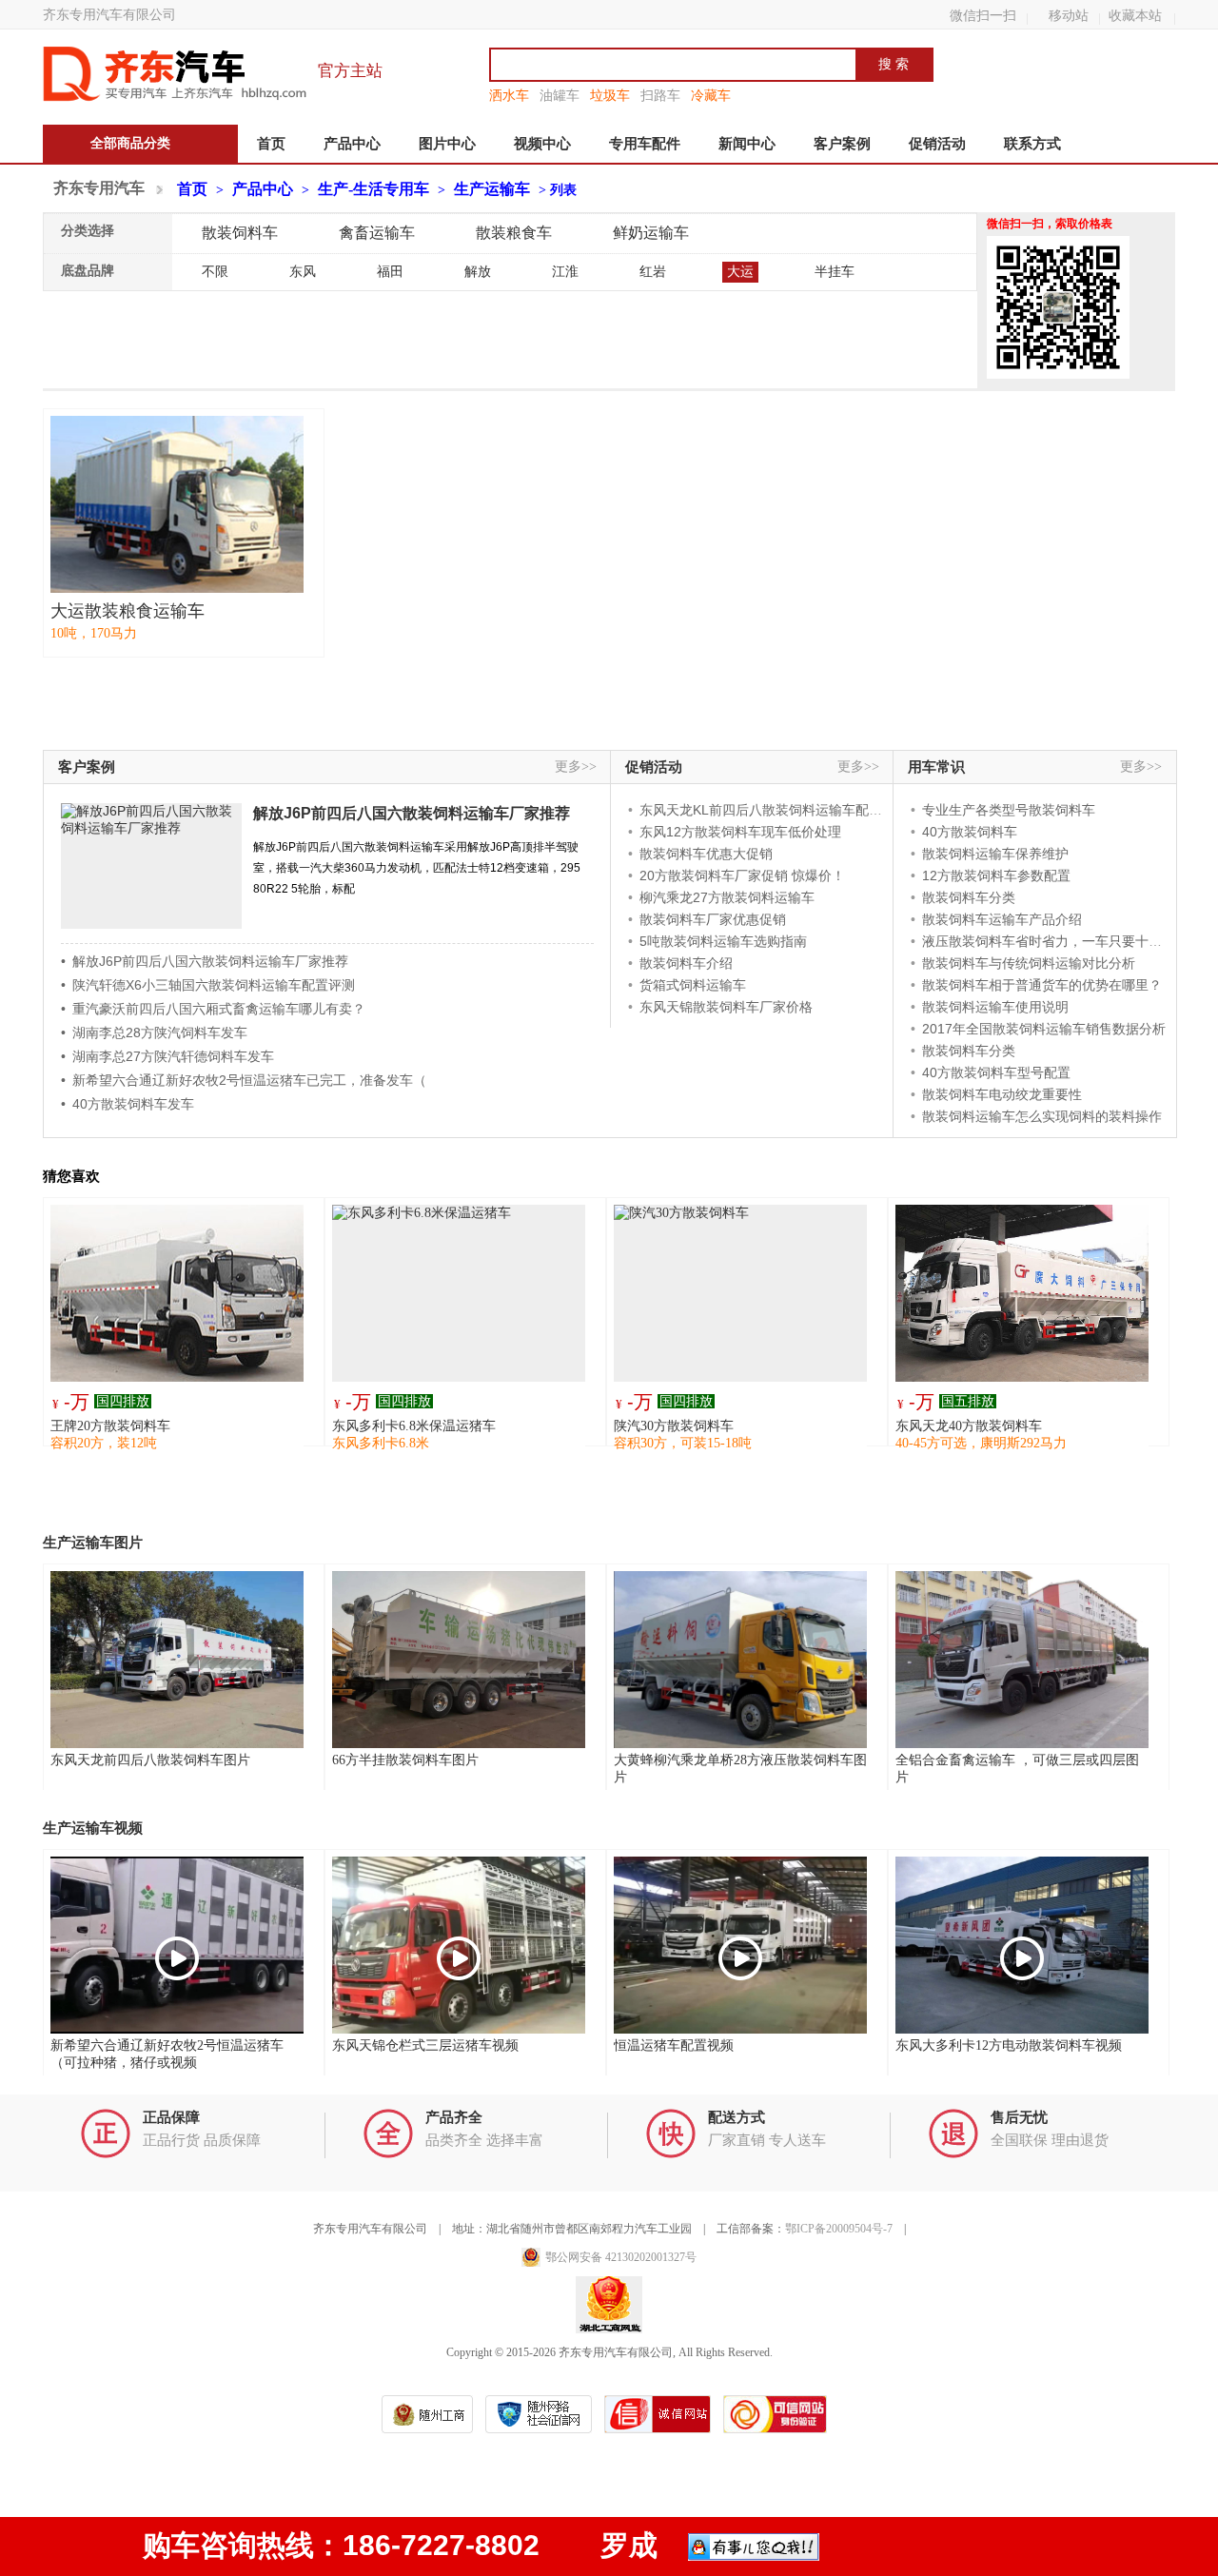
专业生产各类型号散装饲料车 (1009, 810)
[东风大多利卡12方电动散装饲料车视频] (1022, 1945)
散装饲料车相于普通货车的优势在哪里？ (1042, 985)
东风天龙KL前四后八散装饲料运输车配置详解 (774, 810)
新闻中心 (747, 144)
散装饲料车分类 (969, 897)
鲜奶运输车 (651, 233)
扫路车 (660, 95)
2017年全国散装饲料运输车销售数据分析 (1044, 1029)
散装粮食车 (514, 233)
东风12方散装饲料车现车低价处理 (740, 832)
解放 (478, 272)
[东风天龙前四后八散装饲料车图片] (177, 1660)
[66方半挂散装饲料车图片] (459, 1660)
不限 (215, 272)
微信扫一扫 (983, 15)
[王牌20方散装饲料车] (177, 1293)
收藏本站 (1135, 15)
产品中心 (352, 144)
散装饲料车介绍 (686, 963)
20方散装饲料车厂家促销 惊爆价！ (742, 875)
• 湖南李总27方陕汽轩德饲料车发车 (167, 1056)
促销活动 (937, 144)
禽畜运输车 (377, 233)
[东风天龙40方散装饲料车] (1022, 1293)
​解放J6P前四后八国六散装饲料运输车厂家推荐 (412, 813)
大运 (740, 272)
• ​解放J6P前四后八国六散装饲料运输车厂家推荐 (205, 961)
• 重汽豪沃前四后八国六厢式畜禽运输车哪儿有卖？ (213, 1009)
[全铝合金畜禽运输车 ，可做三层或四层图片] (1022, 1660)
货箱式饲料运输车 (693, 985)
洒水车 (509, 95)
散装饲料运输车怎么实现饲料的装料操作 (1042, 1116)
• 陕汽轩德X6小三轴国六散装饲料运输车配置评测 (208, 985)
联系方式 (1032, 144)
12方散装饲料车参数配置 (996, 875)
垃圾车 (610, 95)
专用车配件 (645, 144)
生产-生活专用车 (373, 189)
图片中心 (447, 144)
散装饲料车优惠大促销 (706, 854)
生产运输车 (492, 189)
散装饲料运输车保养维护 (995, 854)
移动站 (1069, 15)
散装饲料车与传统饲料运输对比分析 (1029, 963)
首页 (271, 144)
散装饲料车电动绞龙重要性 (1002, 1094)
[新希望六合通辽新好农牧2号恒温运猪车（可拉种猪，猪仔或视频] (177, 1945)
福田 (390, 272)
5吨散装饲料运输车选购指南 (723, 941)
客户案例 (842, 144)
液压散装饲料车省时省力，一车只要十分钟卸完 (1062, 941)
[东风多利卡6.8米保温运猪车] (459, 1293)
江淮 (565, 272)
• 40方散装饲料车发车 (128, 1104)
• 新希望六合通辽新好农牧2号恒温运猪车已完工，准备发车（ (244, 1080)
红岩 (653, 272)
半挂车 (835, 272)
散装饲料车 (240, 233)
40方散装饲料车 (970, 832)
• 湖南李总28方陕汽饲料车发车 (154, 1032)
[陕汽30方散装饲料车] (740, 1293)
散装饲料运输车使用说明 (995, 1007)
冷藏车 (711, 95)
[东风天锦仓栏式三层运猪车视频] (459, 1945)
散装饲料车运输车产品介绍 (1002, 919)
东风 (303, 272)
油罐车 (560, 95)
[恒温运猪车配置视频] (740, 1945)
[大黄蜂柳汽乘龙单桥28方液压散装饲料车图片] (740, 1660)
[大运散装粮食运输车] (177, 504)
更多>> (576, 767)
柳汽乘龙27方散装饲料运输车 (727, 897)
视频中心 (542, 144)
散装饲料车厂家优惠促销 (713, 919)
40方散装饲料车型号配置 (996, 1072)
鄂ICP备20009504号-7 (839, 2229)
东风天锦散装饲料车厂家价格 (726, 1007)
